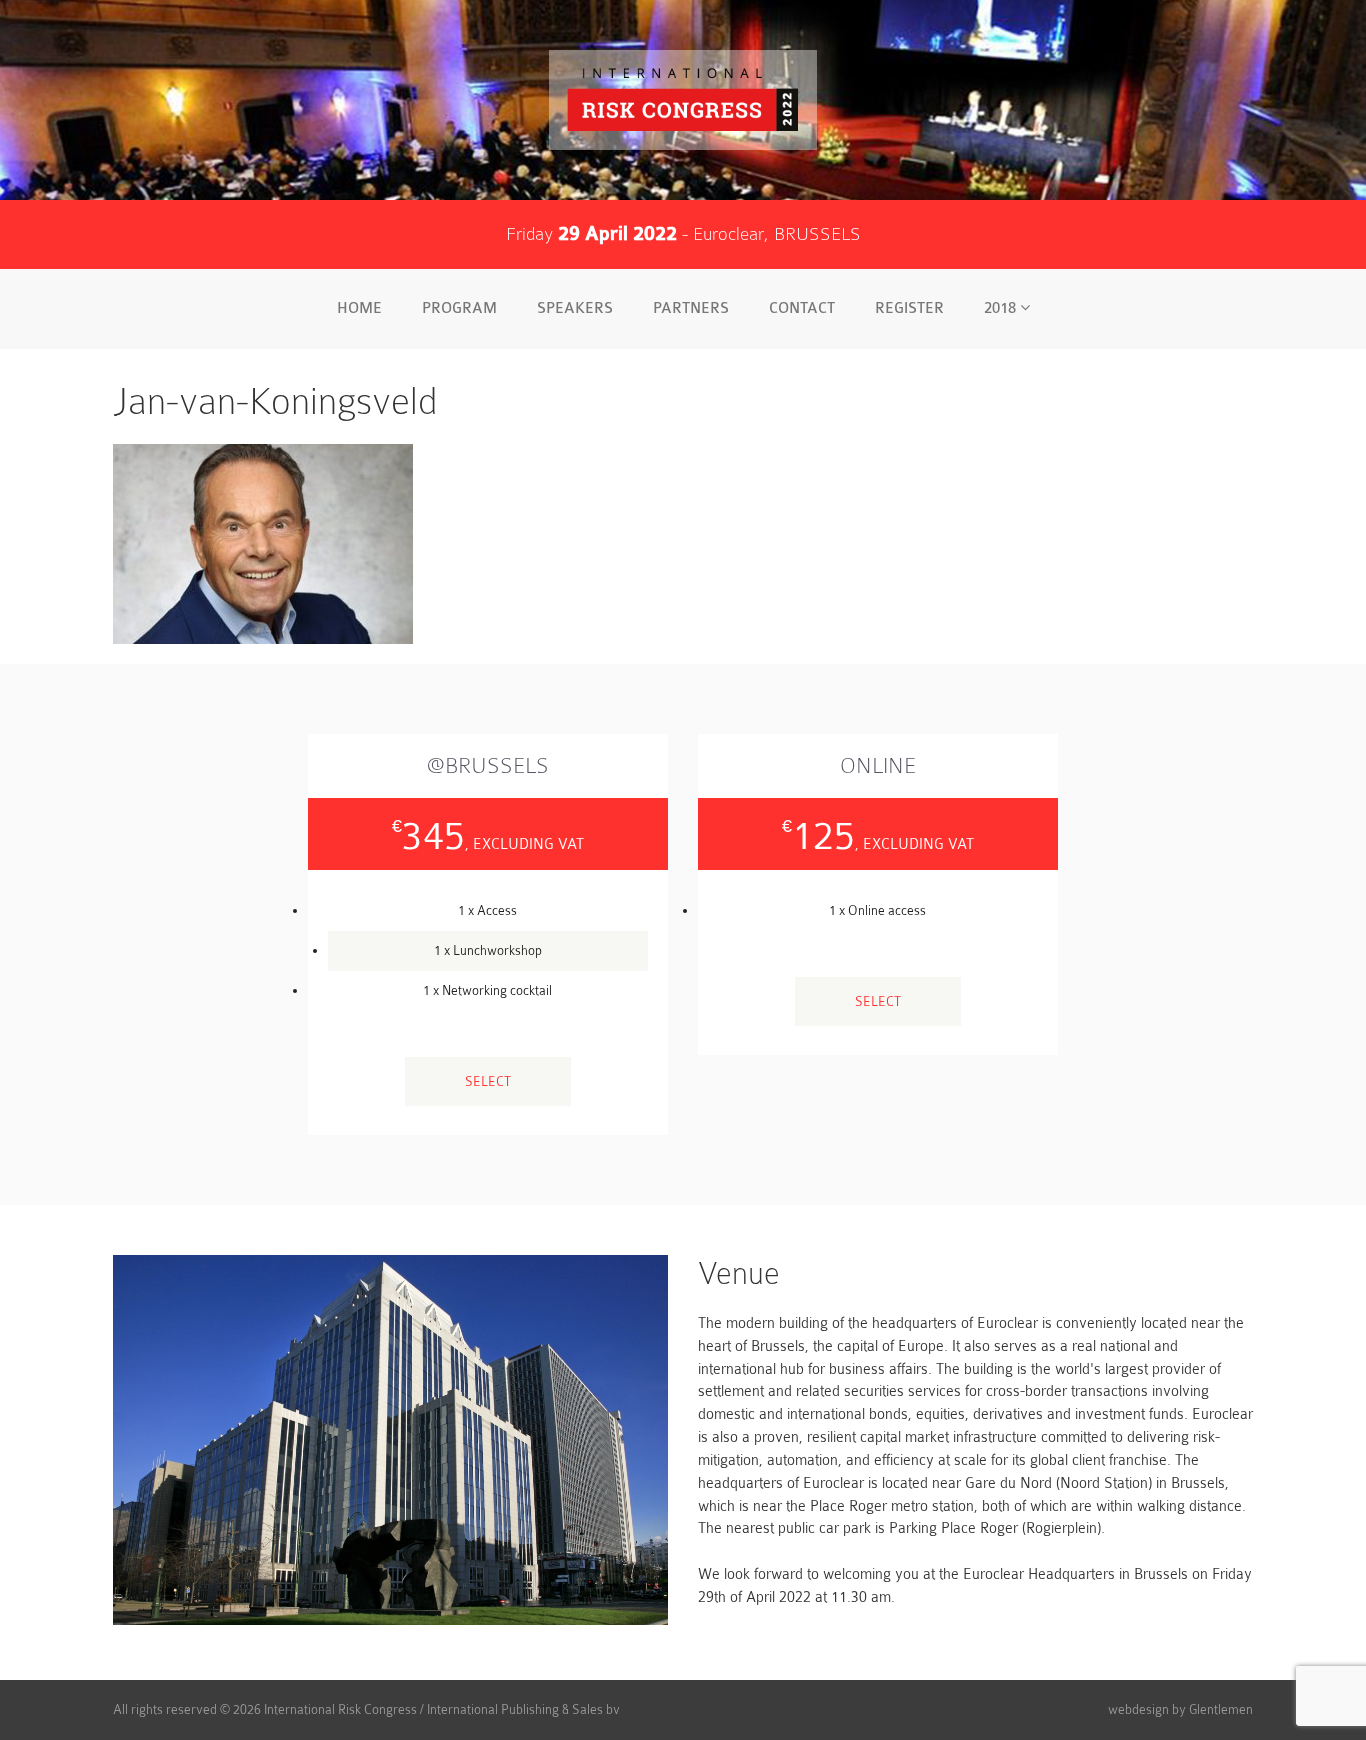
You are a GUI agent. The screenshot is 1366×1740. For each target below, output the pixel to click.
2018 (1002, 308)
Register (909, 308)
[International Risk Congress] (683, 100)
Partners (691, 308)
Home (359, 308)
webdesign (1138, 1709)
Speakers (575, 308)
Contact (802, 308)
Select (488, 1081)
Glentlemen (1221, 1709)
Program (459, 308)
